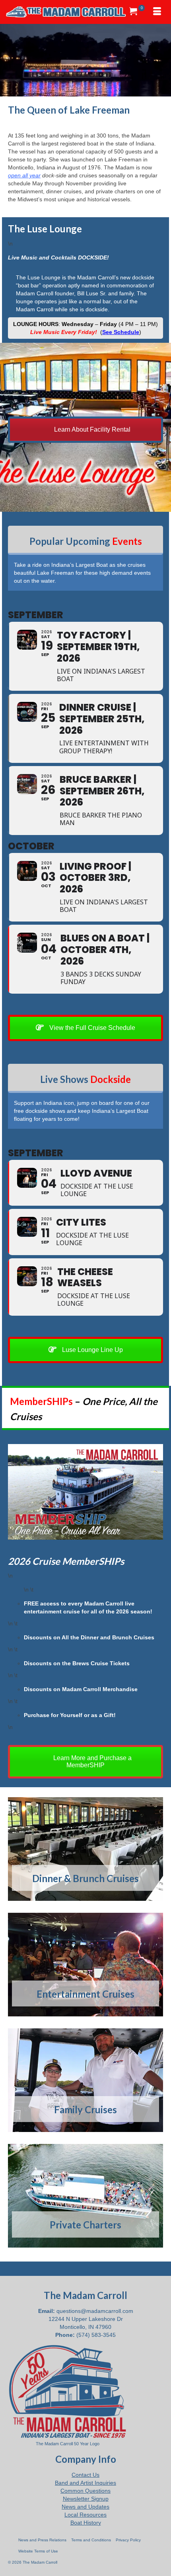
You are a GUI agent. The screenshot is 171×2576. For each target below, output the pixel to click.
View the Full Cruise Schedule (91, 1028)
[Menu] (157, 12)
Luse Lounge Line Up (92, 1350)
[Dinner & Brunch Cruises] (85, 1849)
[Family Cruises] (85, 2080)
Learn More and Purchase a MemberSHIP (92, 1762)
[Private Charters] (85, 2196)
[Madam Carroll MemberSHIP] (85, 1492)
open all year (24, 175)
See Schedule (121, 332)
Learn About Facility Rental (91, 429)
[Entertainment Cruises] (85, 1965)
